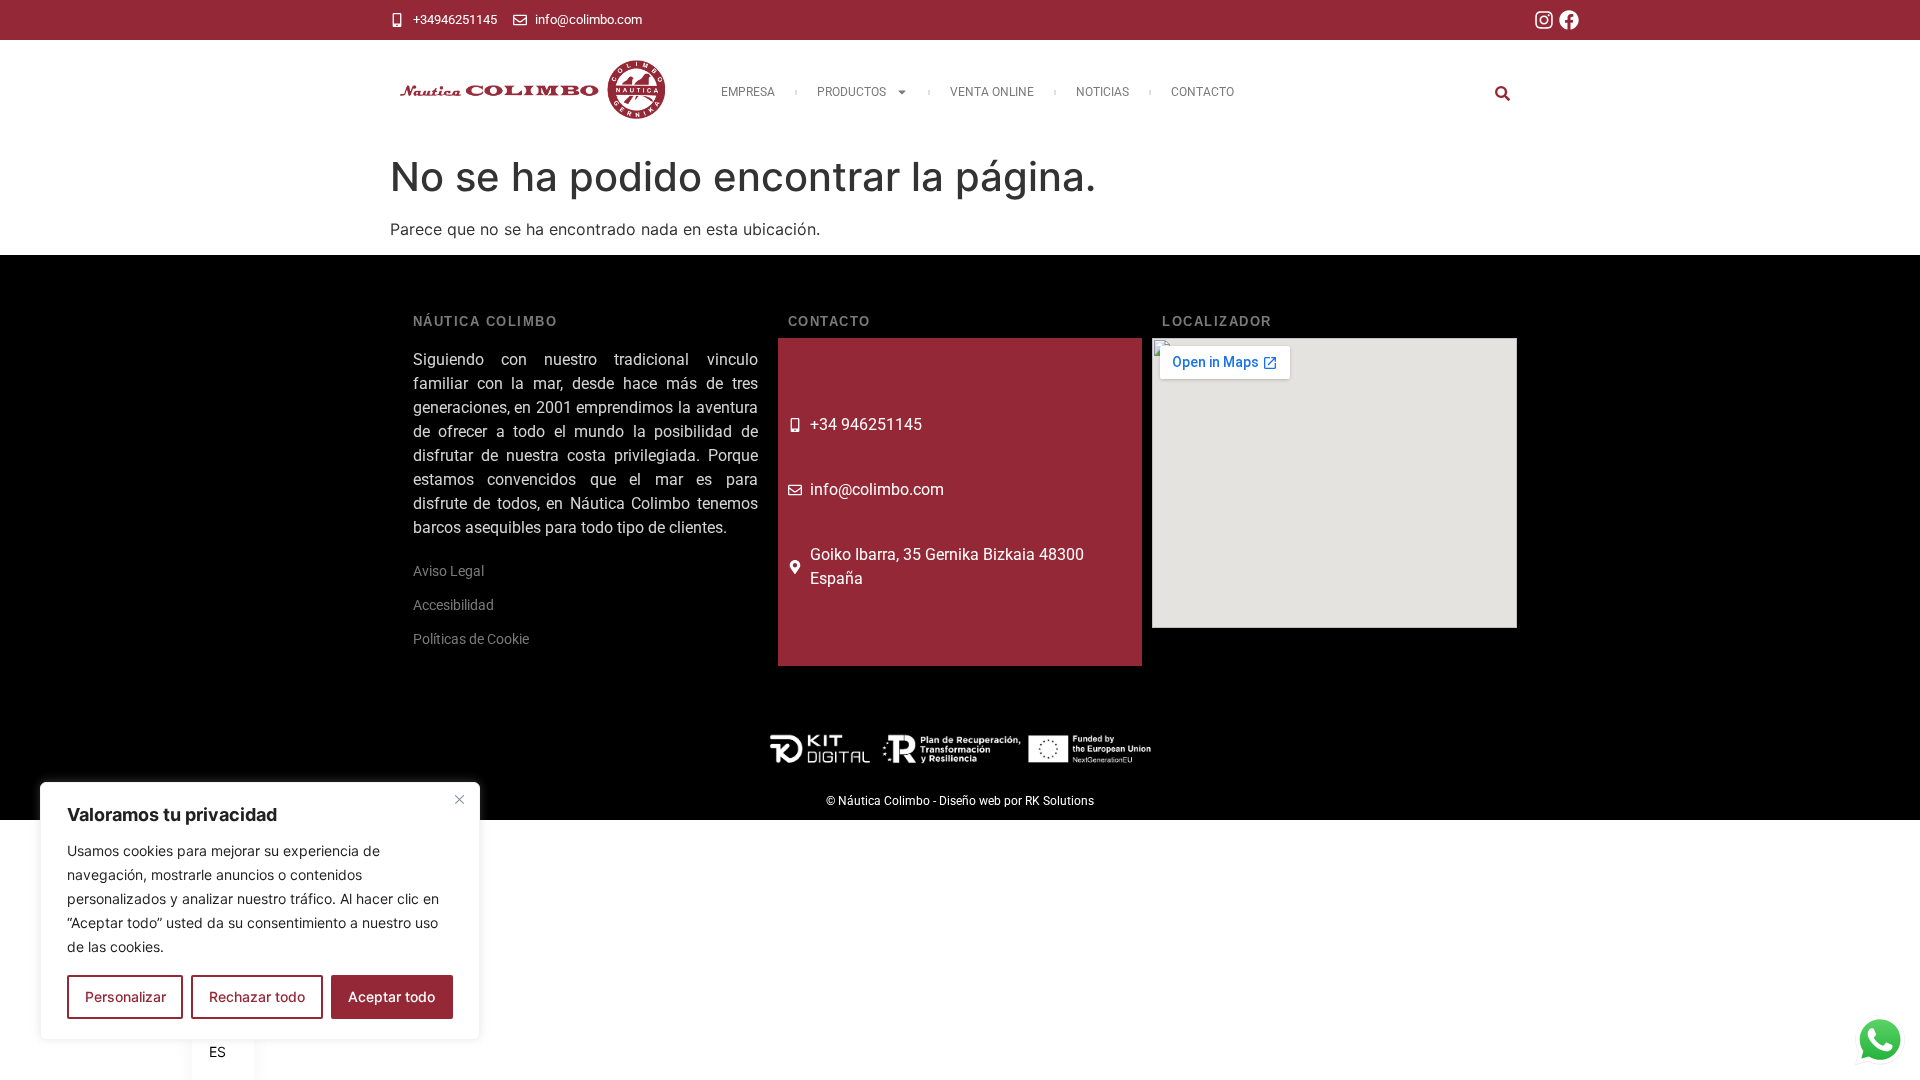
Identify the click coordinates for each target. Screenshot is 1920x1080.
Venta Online (992, 92)
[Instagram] (1544, 20)
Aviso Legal (448, 571)
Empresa (748, 92)
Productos (851, 92)
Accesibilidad (453, 605)
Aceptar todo (391, 996)
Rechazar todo (257, 996)
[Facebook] (1569, 20)
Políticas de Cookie (471, 639)
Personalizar (125, 996)
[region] (260, 911)
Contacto (1202, 92)
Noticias (1102, 92)
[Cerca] (459, 799)
